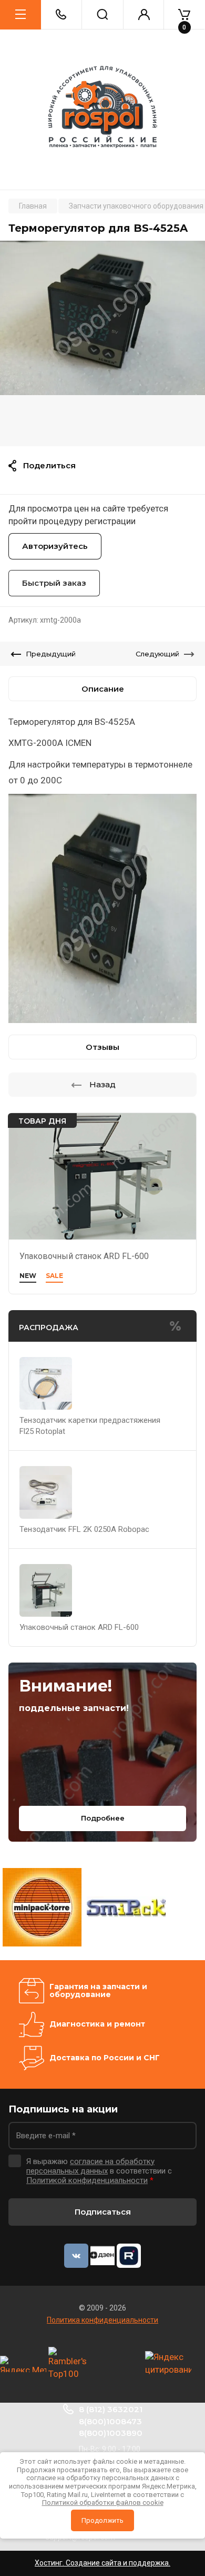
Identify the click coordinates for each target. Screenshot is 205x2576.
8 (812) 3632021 (111, 2409)
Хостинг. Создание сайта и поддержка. (102, 2563)
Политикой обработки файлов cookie (103, 2503)
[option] (102, 343)
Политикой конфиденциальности (87, 2180)
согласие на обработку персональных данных (90, 2166)
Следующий (157, 654)
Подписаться (103, 2212)
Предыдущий (51, 654)
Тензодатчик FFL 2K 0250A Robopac (84, 1529)
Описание (103, 689)
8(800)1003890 (111, 2433)
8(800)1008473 (110, 2421)
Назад (102, 1084)
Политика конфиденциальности (102, 2320)
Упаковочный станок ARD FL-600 (84, 1256)
